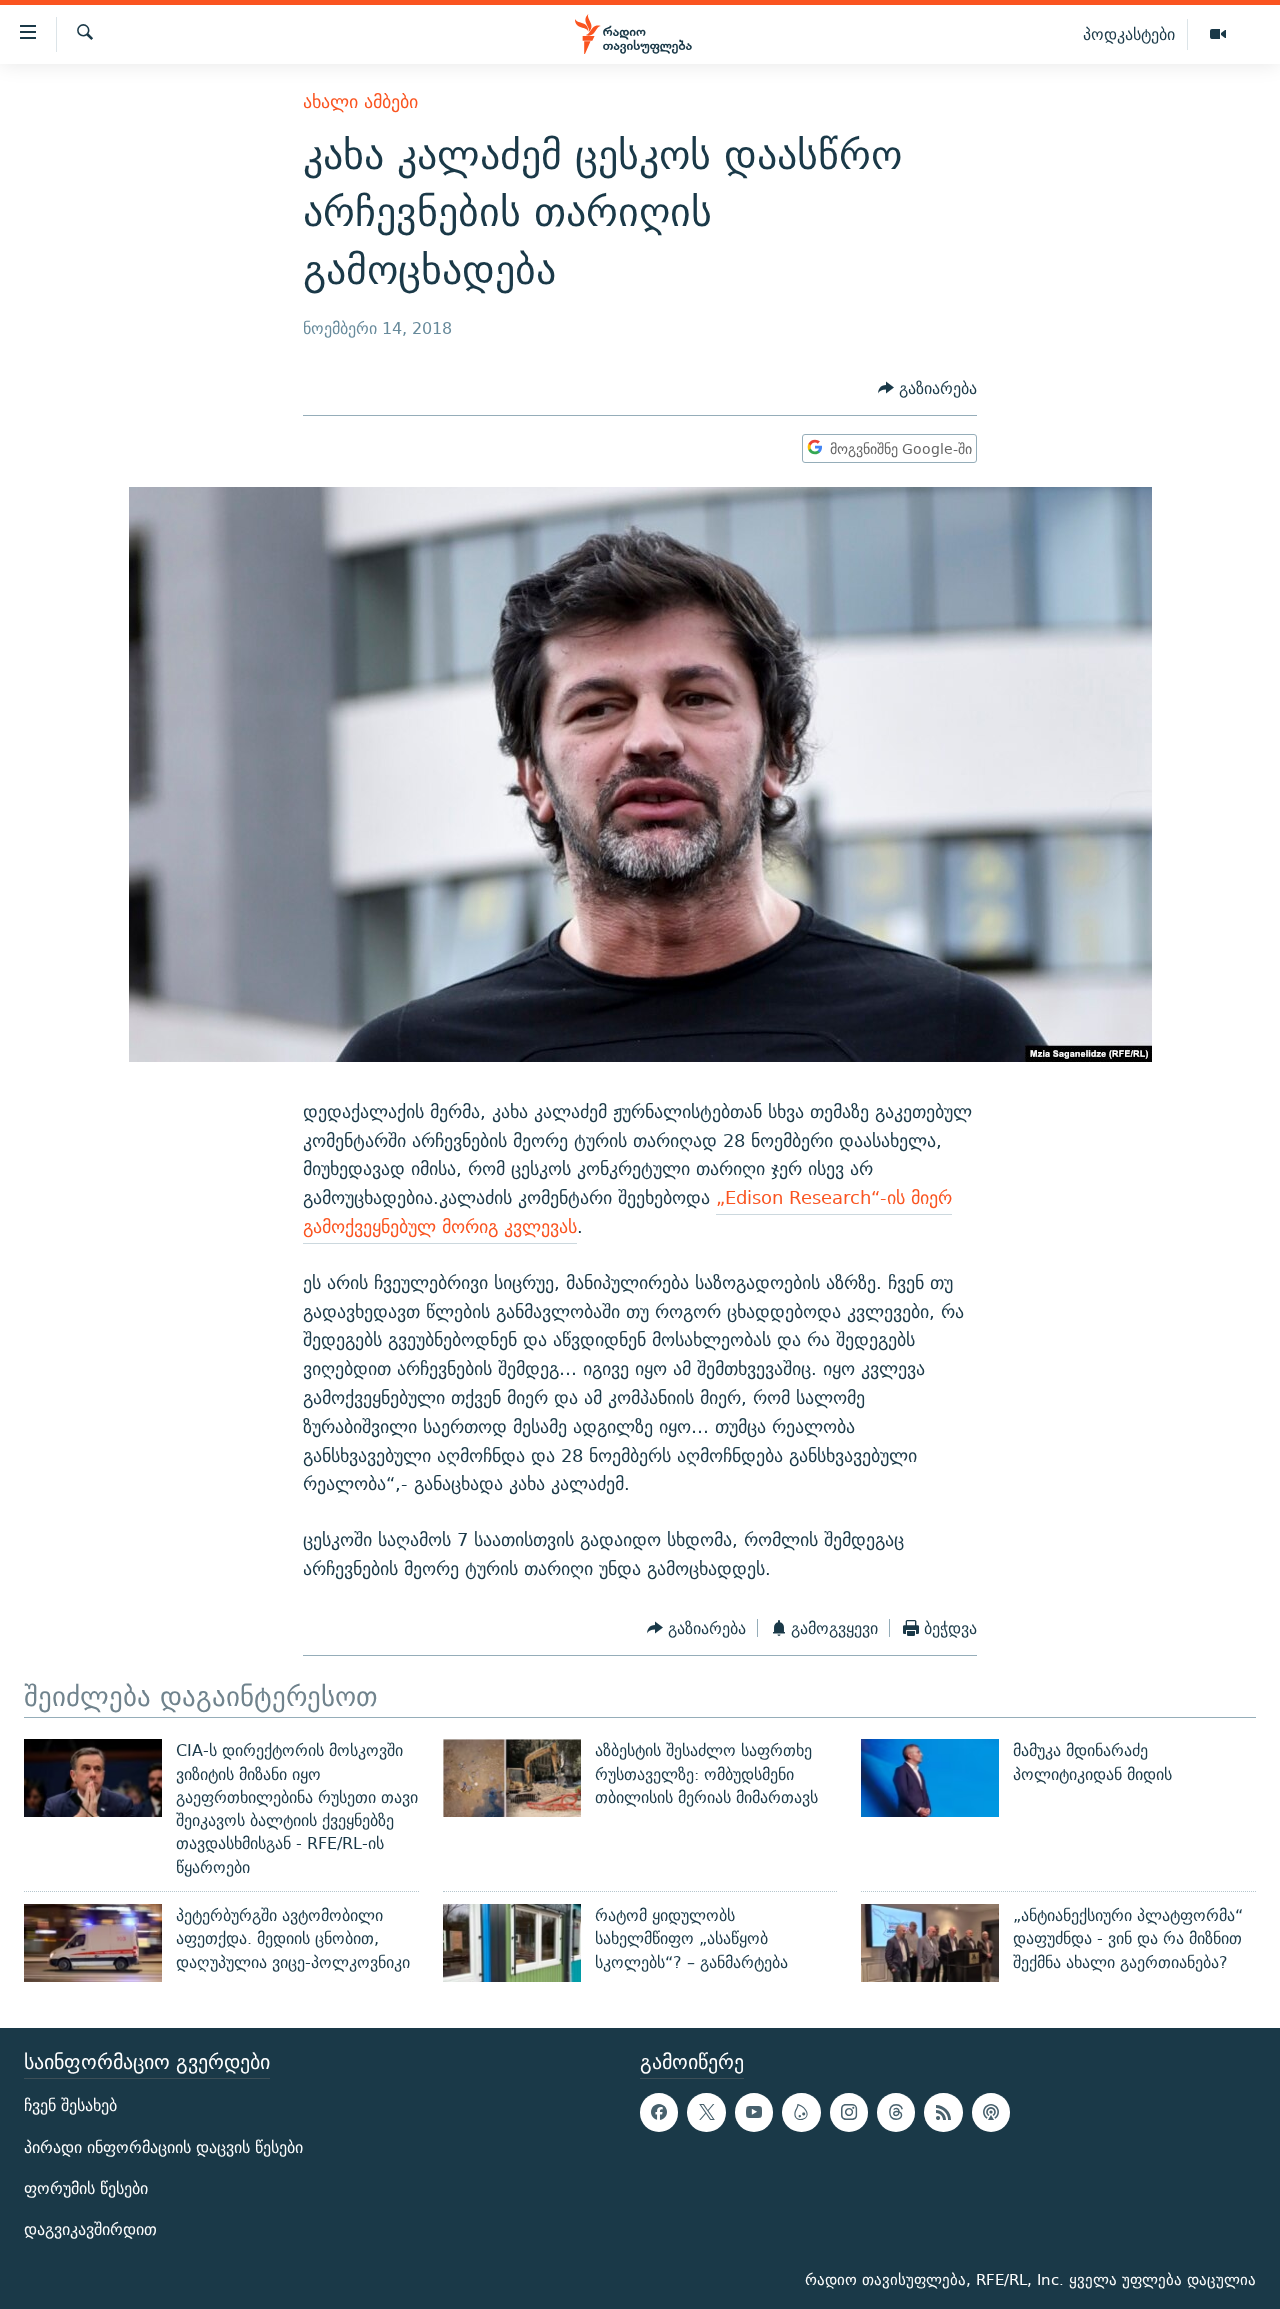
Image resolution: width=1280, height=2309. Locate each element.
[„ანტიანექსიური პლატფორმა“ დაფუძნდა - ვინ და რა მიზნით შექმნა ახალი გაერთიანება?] (930, 1943)
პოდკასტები (1129, 34)
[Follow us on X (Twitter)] (706, 2112)
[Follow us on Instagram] (849, 2112)
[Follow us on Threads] (896, 2112)
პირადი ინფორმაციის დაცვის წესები (163, 2146)
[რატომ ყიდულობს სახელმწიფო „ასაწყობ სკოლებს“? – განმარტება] (512, 1943)
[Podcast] (991, 2112)
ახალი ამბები (360, 101)
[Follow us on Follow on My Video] (801, 2112)
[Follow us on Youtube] (754, 2112)
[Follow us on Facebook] (659, 2112)
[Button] (927, 388)
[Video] (1218, 35)
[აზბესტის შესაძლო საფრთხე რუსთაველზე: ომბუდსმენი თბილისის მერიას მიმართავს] (512, 1778)
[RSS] (943, 2112)
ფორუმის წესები (86, 2187)
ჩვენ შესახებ (70, 2105)
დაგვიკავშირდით (90, 2229)
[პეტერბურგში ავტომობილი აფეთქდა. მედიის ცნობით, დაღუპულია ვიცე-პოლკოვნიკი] (93, 1943)
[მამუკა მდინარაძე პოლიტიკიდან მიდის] (930, 1778)
